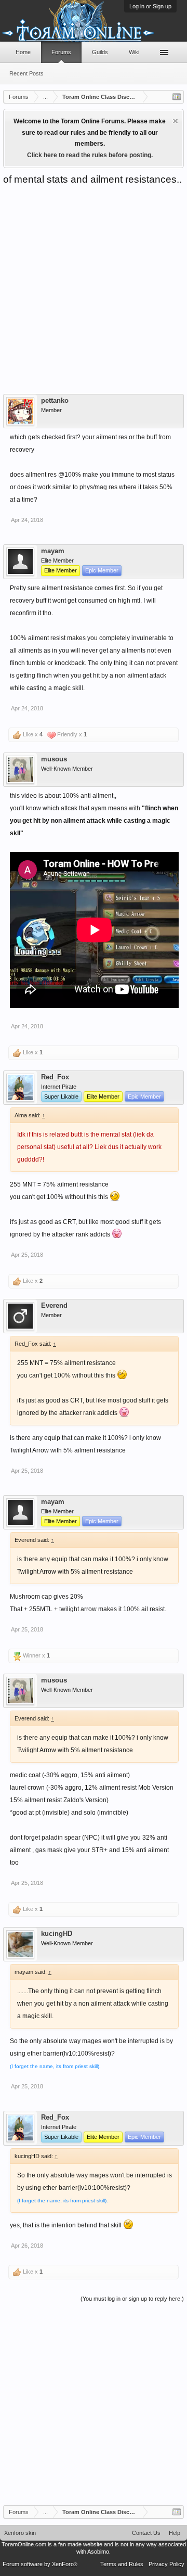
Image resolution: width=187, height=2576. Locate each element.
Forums (61, 52)
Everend (54, 1306)
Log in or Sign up (150, 6)
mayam (53, 551)
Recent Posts (26, 73)
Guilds (100, 52)
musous (54, 759)
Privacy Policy (166, 2564)
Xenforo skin (20, 2533)
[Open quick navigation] (177, 97)
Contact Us (146, 2533)
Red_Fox (55, 1077)
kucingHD (57, 1934)
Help (175, 2533)
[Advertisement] (94, 285)
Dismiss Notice (175, 121)
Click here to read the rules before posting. (90, 155)
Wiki (134, 52)
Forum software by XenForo (40, 2564)
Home (23, 52)
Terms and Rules (122, 2564)
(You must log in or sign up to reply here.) (132, 2299)
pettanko (55, 401)
